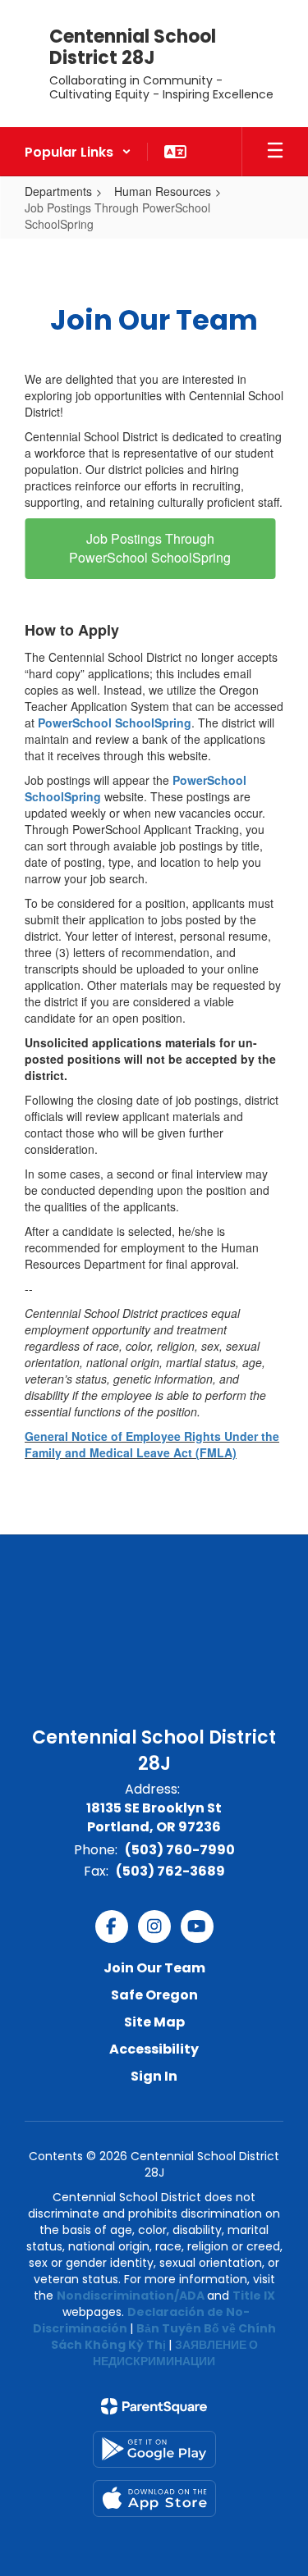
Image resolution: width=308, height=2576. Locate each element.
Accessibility (154, 2049)
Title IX (254, 2296)
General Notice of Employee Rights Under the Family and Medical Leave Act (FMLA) (152, 1444)
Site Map (154, 2022)
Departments (58, 191)
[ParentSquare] (154, 2406)
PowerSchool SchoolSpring (115, 723)
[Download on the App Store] (154, 2498)
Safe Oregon (154, 1995)
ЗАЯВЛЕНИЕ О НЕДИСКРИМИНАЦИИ (175, 2353)
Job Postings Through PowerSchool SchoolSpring (150, 548)
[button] (78, 152)
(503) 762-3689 (170, 1871)
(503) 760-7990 (180, 1850)
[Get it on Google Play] (154, 2449)
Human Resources (163, 191)
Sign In (154, 2076)
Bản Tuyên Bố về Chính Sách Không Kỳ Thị (163, 2337)
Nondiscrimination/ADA (131, 2296)
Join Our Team (154, 1968)
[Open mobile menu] (275, 152)
